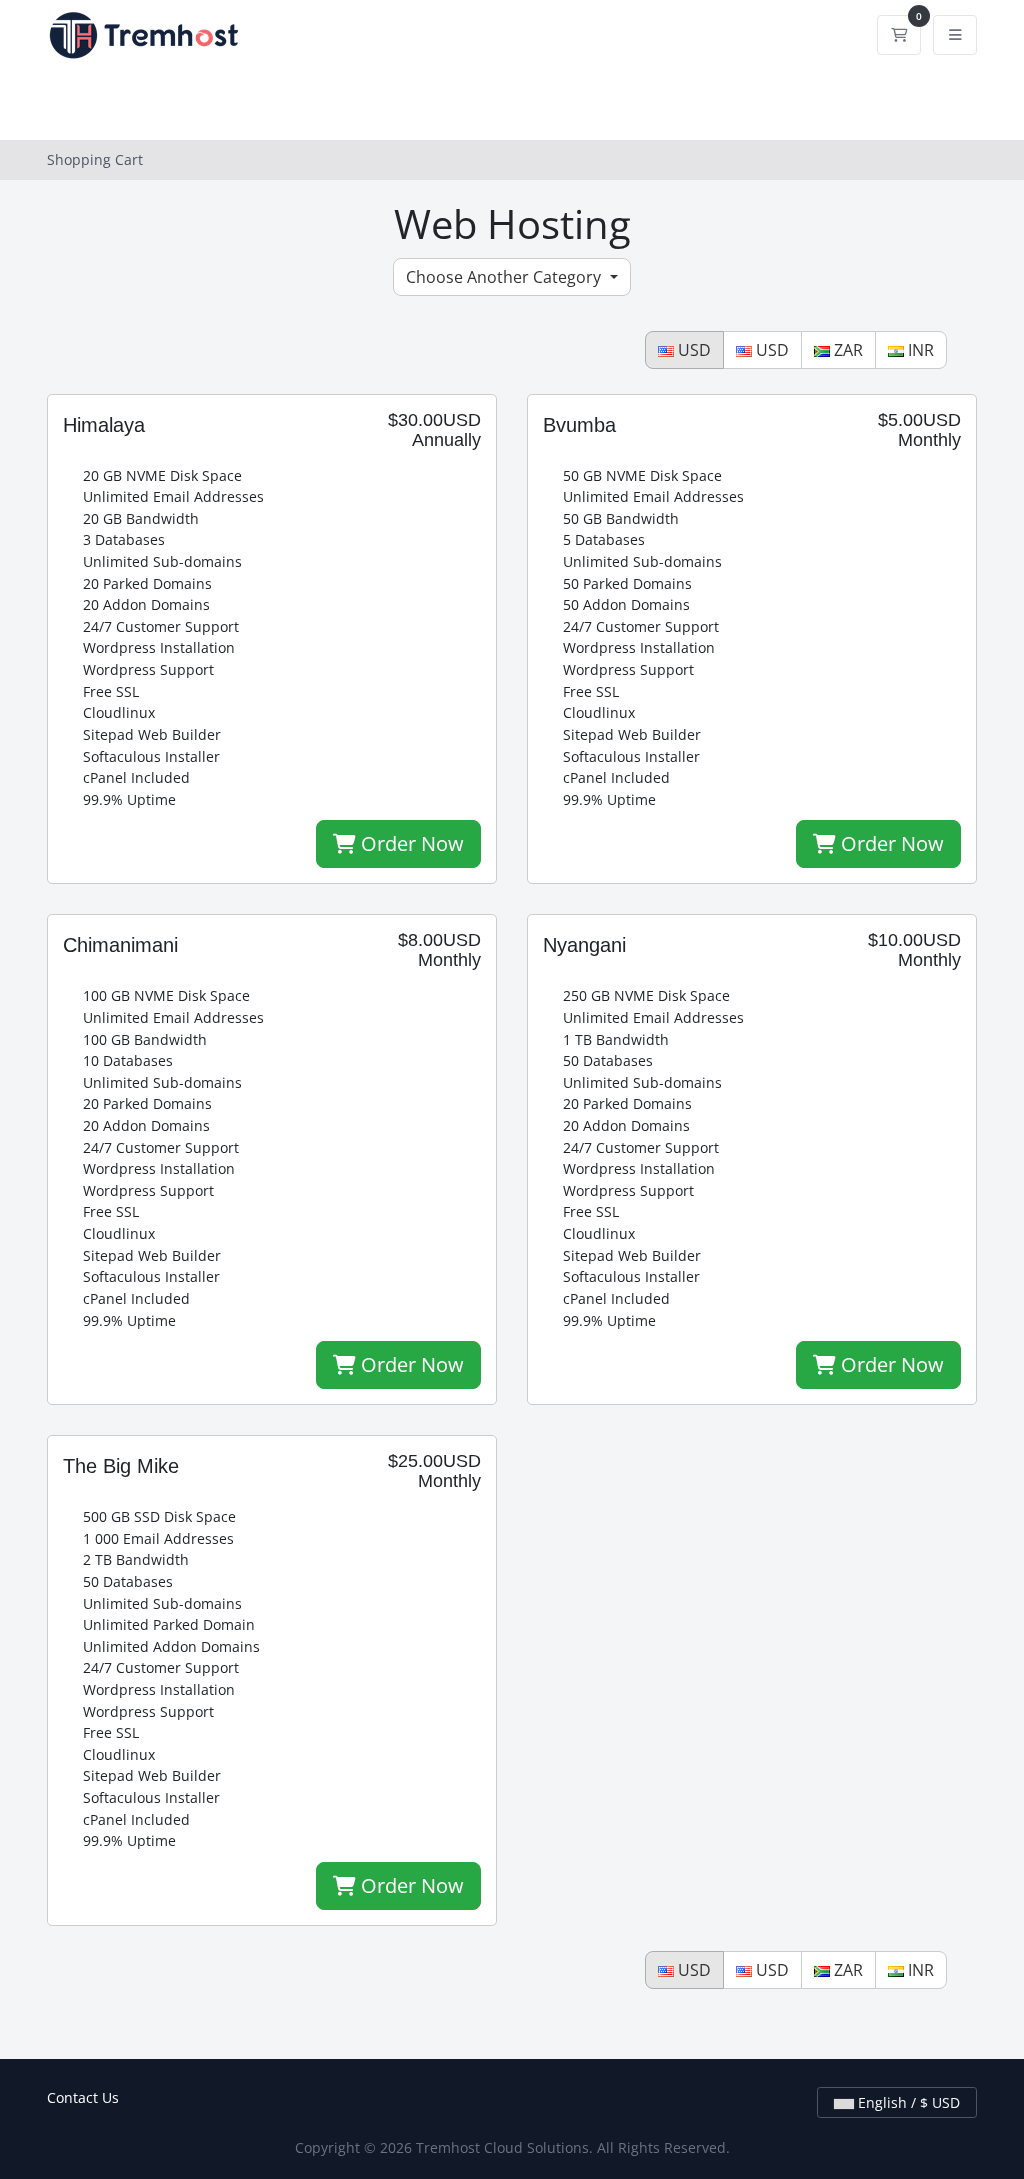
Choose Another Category (505, 277)
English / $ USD (907, 2102)
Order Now (410, 843)
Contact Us (83, 2097)
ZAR (846, 350)
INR (919, 350)
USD (692, 350)
